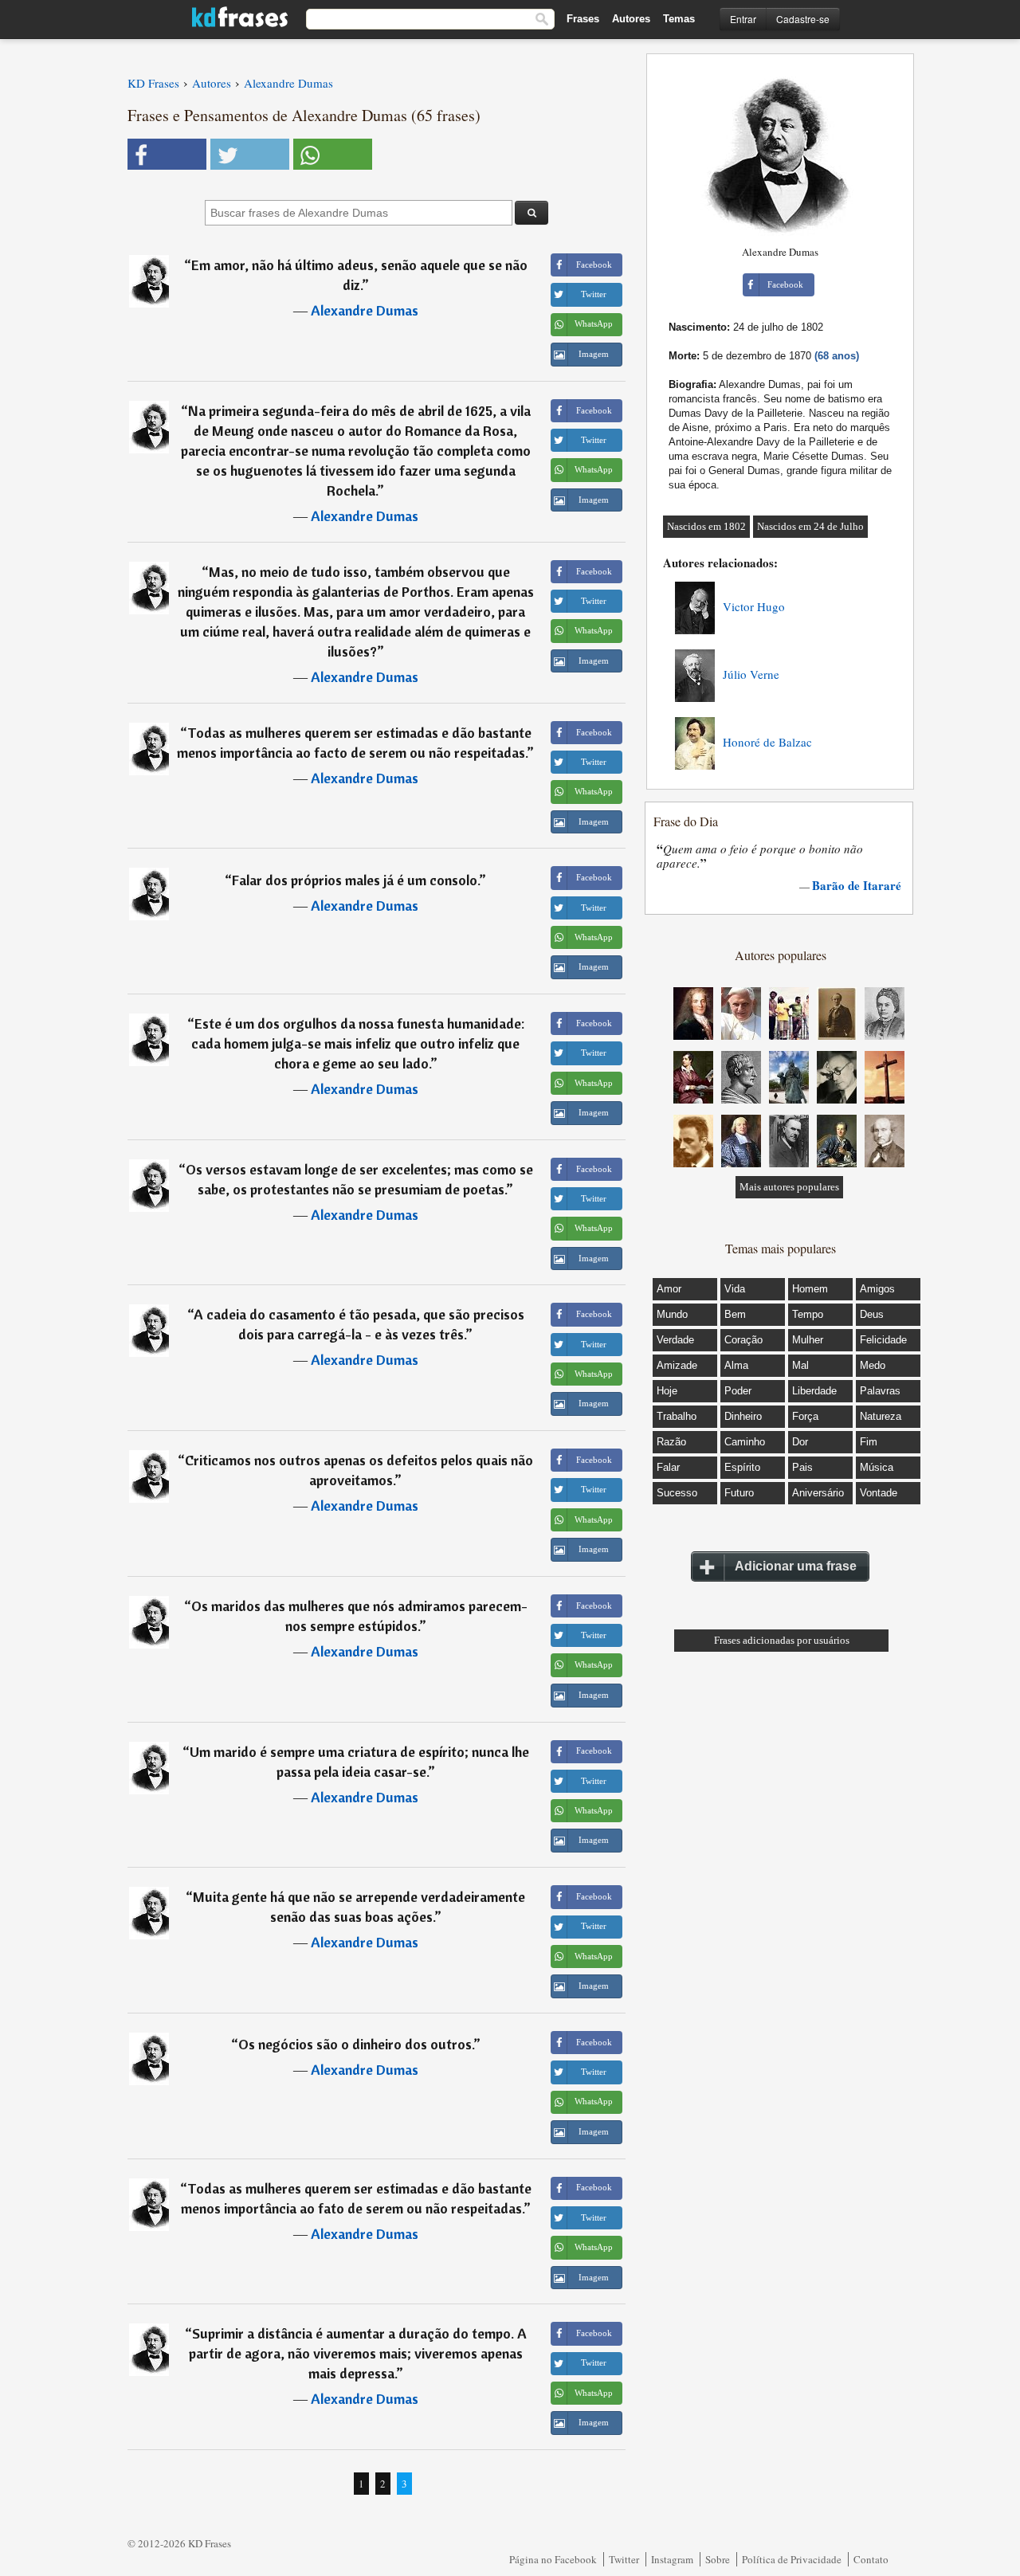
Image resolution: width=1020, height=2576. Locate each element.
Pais (802, 1467)
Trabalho (677, 1416)
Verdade (675, 1340)
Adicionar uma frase (796, 1566)
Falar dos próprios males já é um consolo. (355, 880)
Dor (800, 1442)
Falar (668, 1467)
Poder (738, 1391)
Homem (810, 1289)
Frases (583, 19)
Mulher (808, 1340)
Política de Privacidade (792, 2559)
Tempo (808, 1314)
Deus (872, 1314)
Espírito (742, 1467)
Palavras (880, 1391)
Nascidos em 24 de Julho (810, 526)
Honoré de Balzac (767, 742)
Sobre (718, 2559)
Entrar (743, 19)
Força (805, 1416)
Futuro (739, 1493)
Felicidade (883, 1340)
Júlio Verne (751, 674)
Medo (873, 1365)
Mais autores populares (789, 1187)
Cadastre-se (803, 19)
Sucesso (677, 1493)
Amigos (877, 1289)
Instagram (672, 2559)
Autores (631, 19)
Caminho (745, 1442)
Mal (800, 1365)
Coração (743, 1340)
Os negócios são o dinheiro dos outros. (356, 2044)
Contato (871, 2559)
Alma (736, 1365)
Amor (669, 1289)
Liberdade (814, 1391)
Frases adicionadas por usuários (782, 1640)
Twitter (624, 2559)
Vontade (879, 1493)
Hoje (667, 1391)
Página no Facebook (553, 2559)
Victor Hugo (754, 606)
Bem (735, 1314)
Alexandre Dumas (365, 310)
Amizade (677, 1365)
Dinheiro (743, 1416)
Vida (735, 1289)
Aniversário (818, 1493)
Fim (869, 1442)
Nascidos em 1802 (706, 526)
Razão (671, 1442)
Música (877, 1467)
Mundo (672, 1314)
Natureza (881, 1416)
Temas (679, 19)
